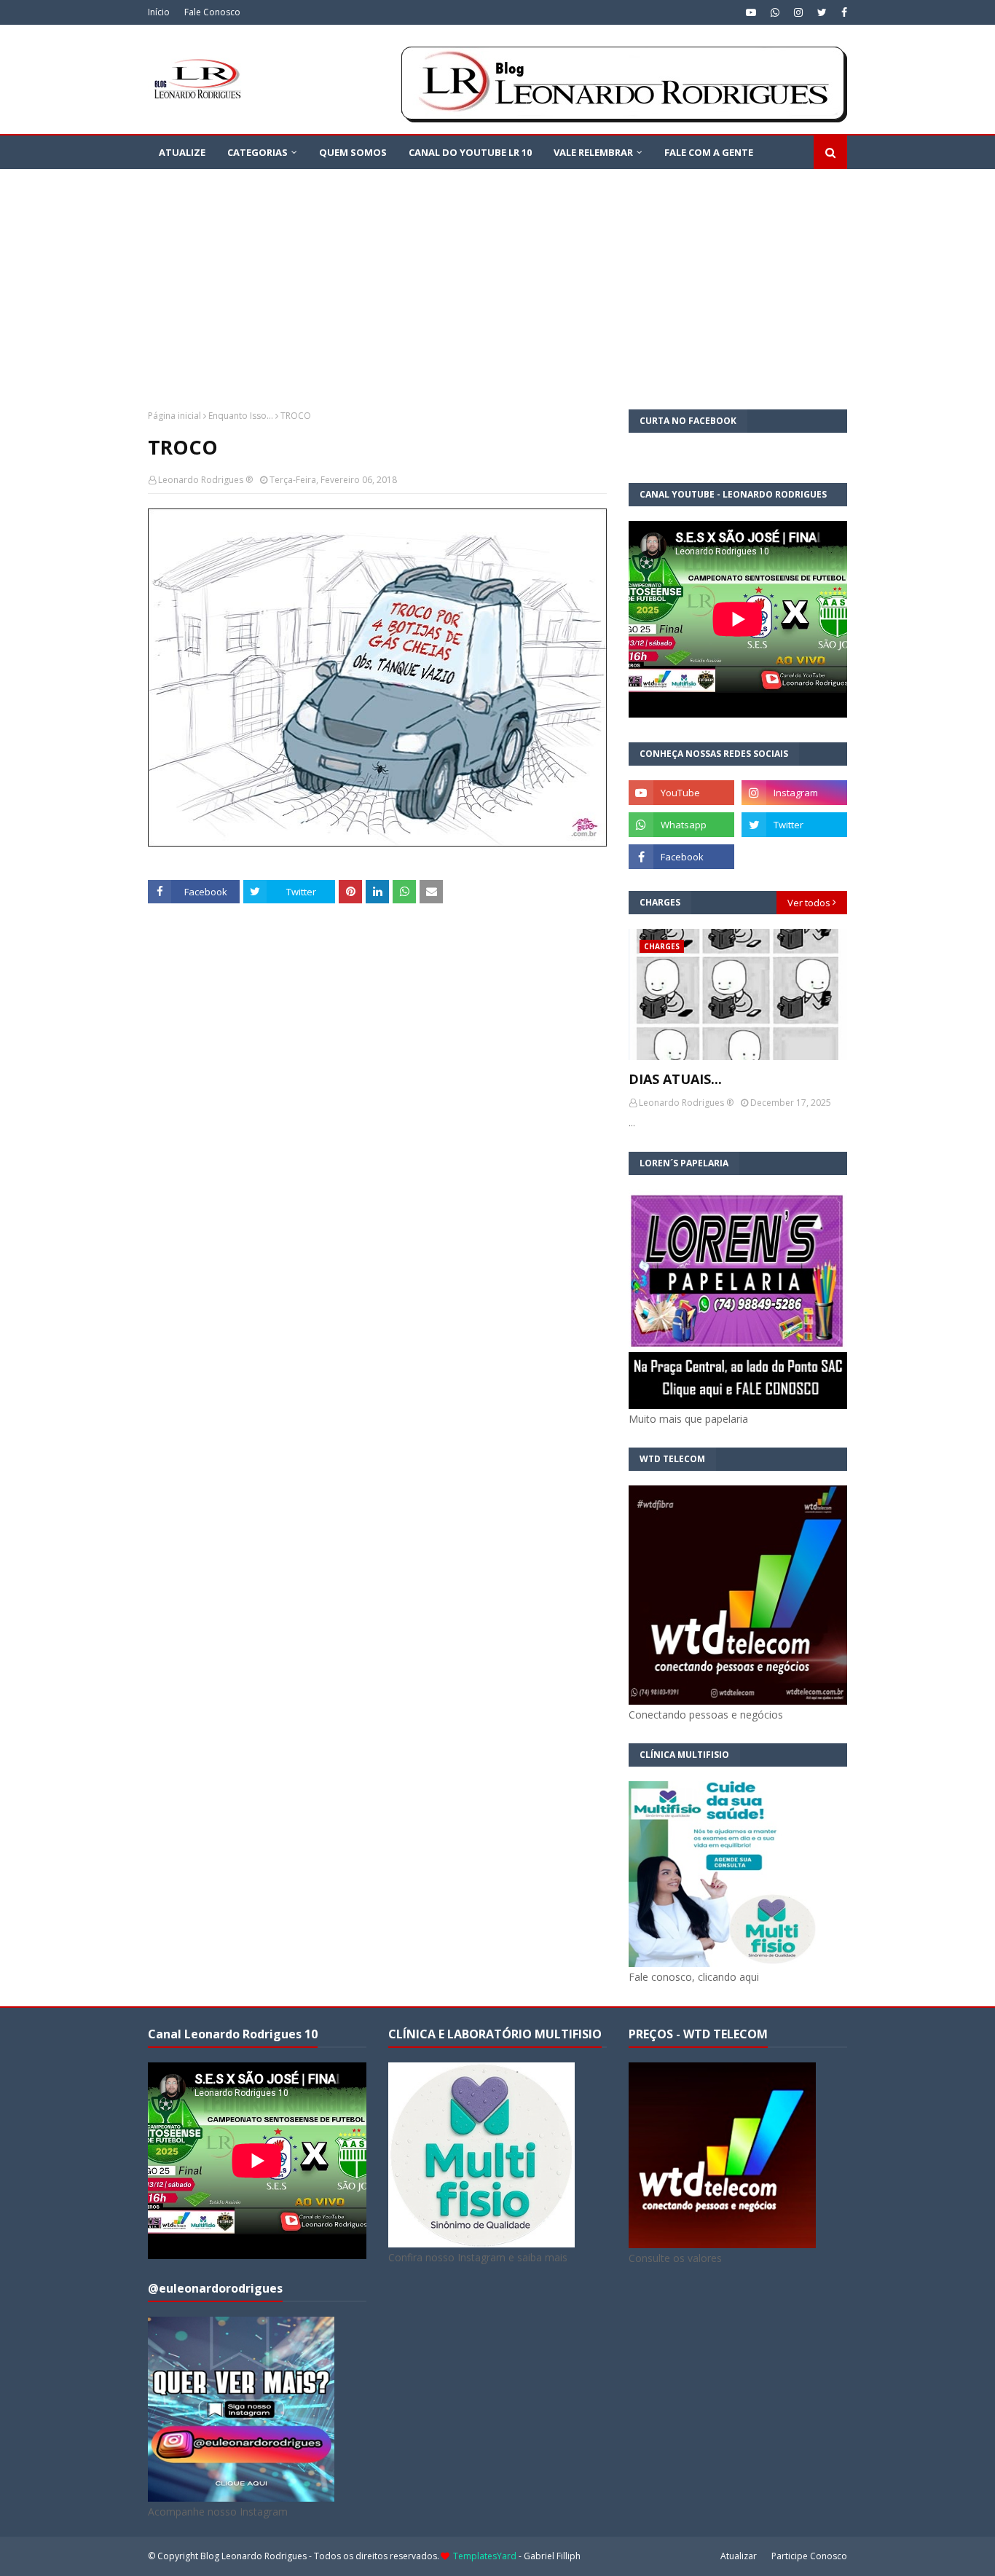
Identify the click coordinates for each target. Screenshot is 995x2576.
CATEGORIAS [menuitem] (257, 152)
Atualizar (739, 2556)
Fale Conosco (212, 12)
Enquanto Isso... (241, 416)
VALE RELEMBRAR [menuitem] (593, 152)
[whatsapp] (775, 12)
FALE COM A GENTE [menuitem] (709, 152)
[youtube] (751, 12)
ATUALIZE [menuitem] (182, 152)
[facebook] (842, 12)
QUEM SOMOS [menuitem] (353, 152)
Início (159, 12)
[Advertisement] (497, 278)
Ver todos (809, 903)
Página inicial (174, 416)
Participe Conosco (809, 2556)
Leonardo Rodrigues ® (205, 480)
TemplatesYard (485, 2556)
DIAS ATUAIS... (675, 1079)
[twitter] (822, 12)
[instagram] (798, 12)
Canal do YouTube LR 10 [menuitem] (470, 152)
